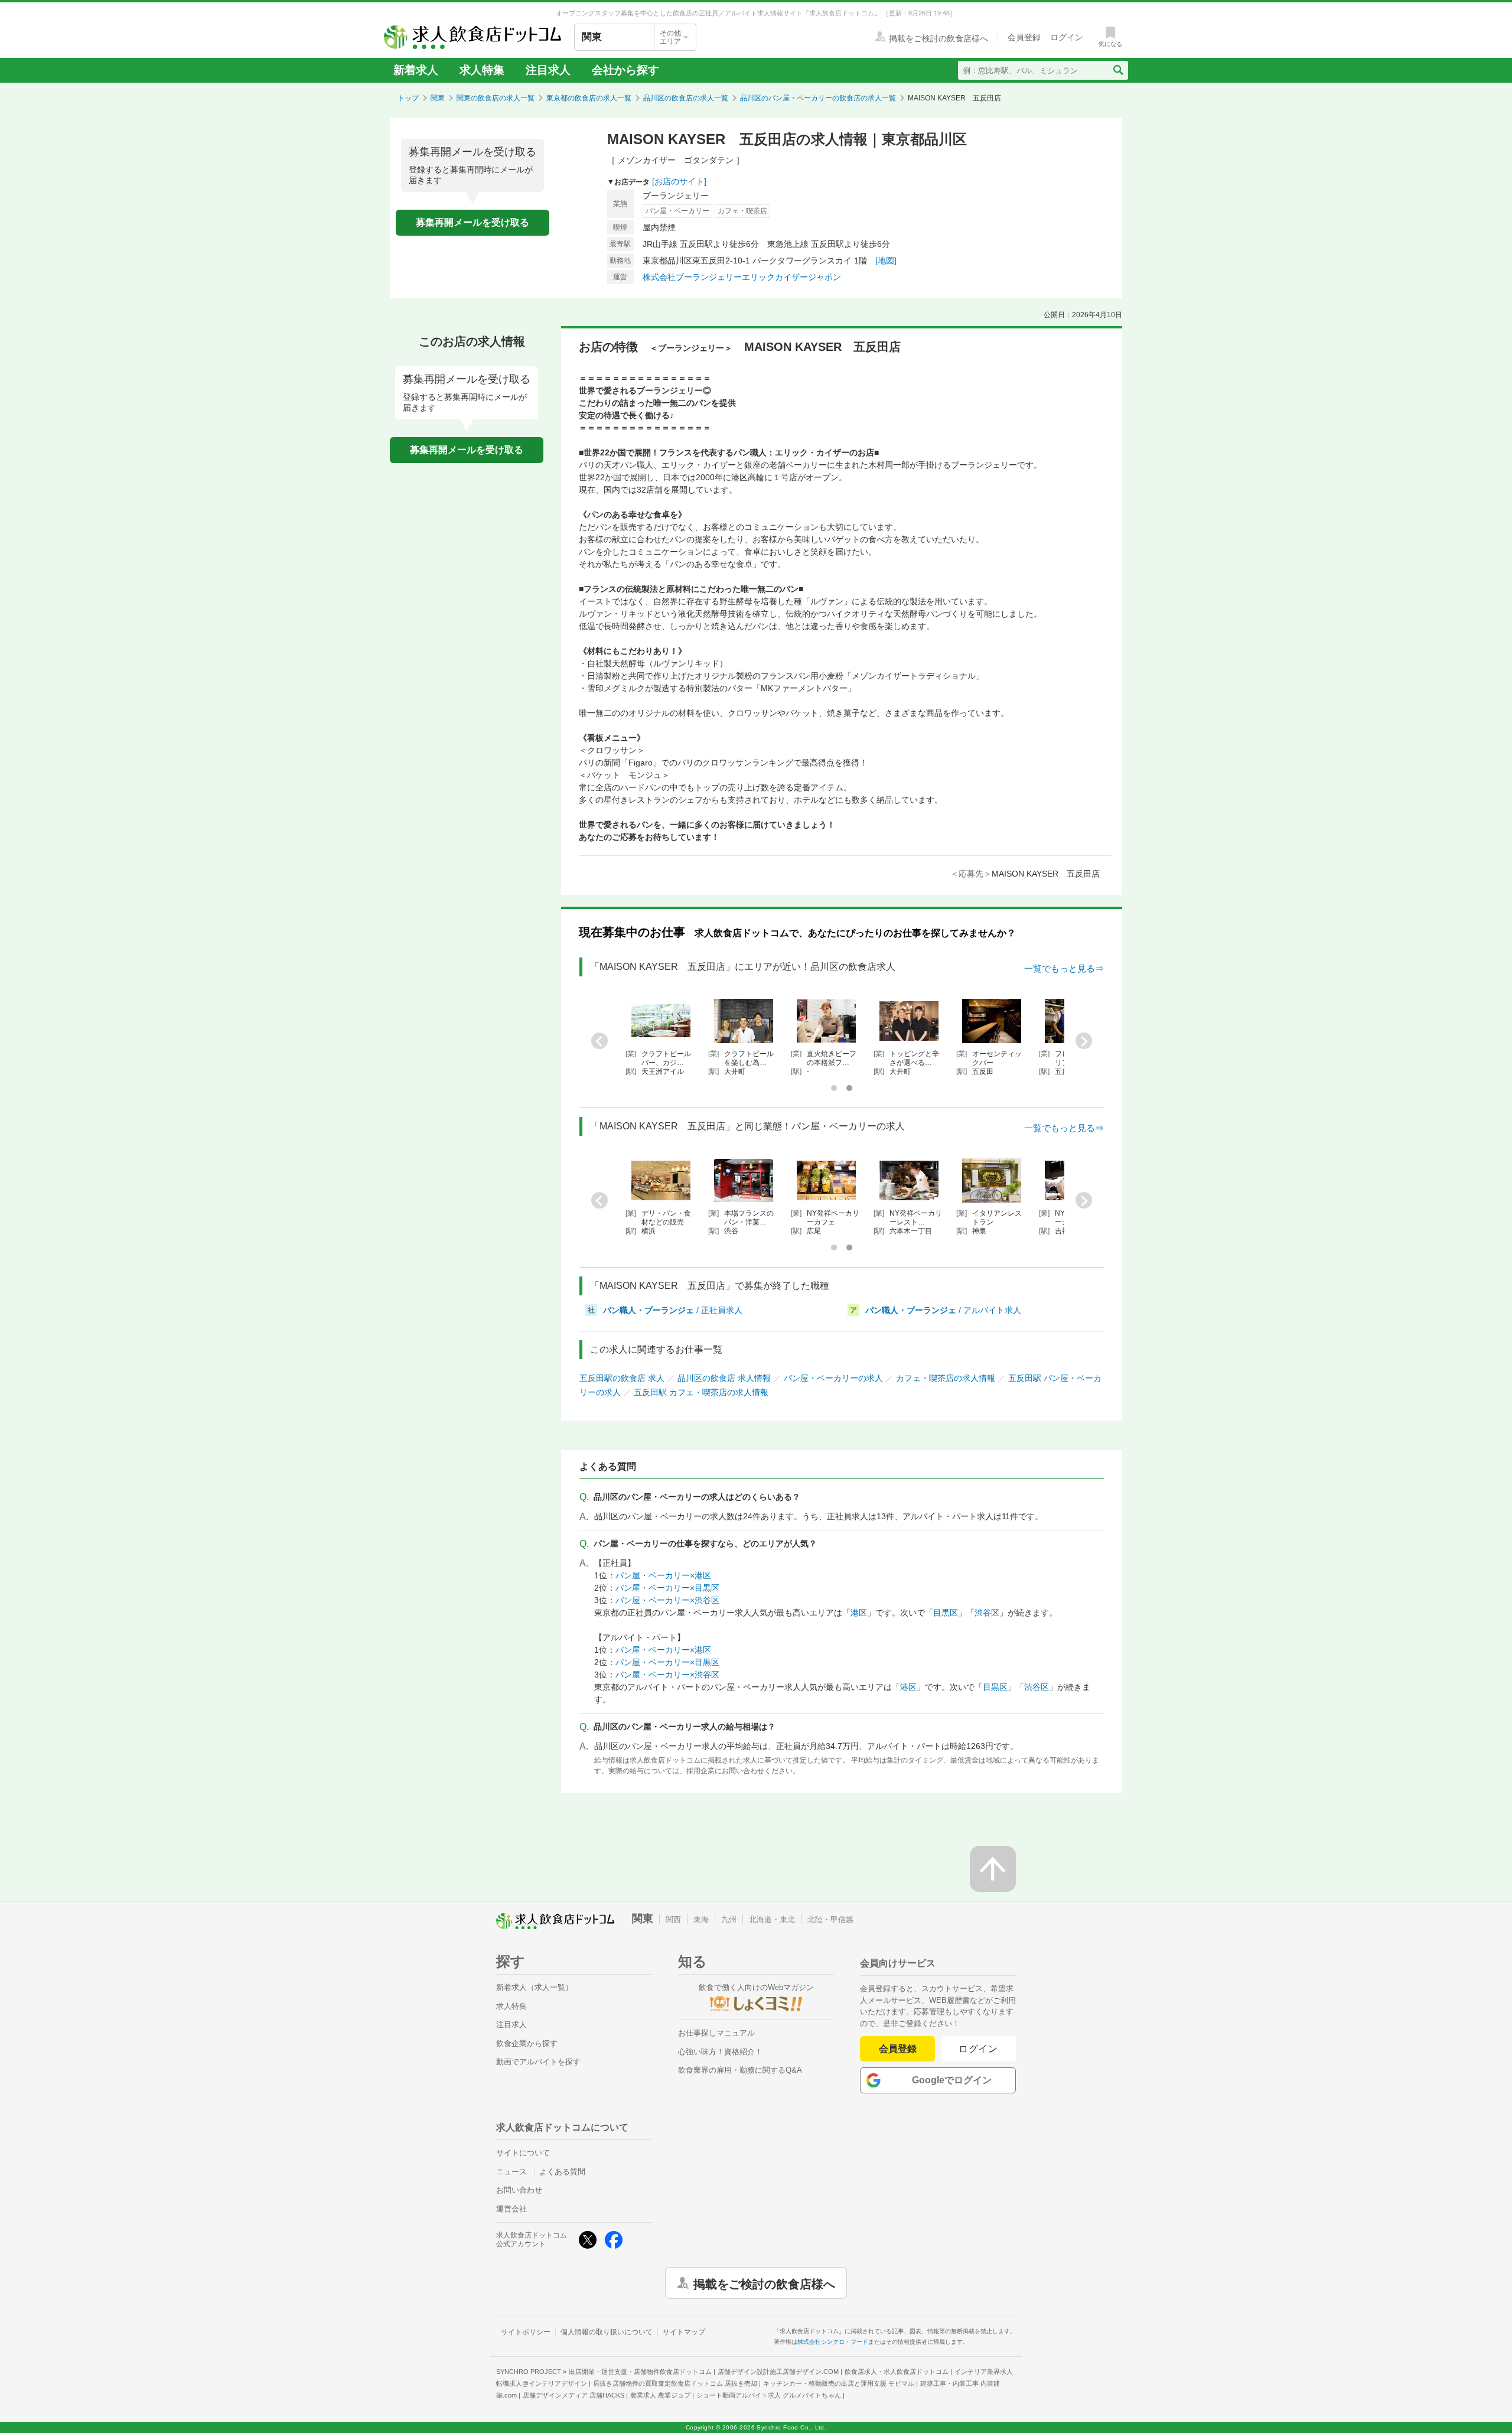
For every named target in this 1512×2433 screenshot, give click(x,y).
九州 (729, 1919)
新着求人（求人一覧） (535, 1987)
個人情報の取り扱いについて (607, 2332)
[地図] (886, 260)
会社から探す (625, 70)
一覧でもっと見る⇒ (1064, 968)
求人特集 (482, 70)
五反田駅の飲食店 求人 (622, 1378)
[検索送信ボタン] (1118, 70)
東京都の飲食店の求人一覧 (589, 98)
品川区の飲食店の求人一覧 (686, 98)
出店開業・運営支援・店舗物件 (640, 2372)
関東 (438, 98)
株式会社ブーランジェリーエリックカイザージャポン (742, 277)
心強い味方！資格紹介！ (720, 2052)
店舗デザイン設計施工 (778, 2372)
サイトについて (523, 2153)
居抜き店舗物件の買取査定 (675, 2383)
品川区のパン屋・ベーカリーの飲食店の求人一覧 (818, 98)
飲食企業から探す (527, 2043)
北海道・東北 (772, 1919)
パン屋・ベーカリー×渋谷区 (667, 1600)
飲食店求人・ (897, 2372)
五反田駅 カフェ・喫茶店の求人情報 (701, 1392)
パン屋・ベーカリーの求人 (833, 1378)
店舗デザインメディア (573, 2395)
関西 (673, 1919)
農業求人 (660, 2395)
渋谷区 (987, 1613)
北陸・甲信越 (830, 1919)
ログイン (978, 2049)
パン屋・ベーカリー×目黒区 (667, 1588)
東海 (701, 1919)
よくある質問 (562, 2172)
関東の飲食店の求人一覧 (496, 98)
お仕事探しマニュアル (716, 2033)
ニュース (511, 2172)
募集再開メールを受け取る (472, 222)
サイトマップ (684, 2332)
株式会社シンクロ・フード (833, 2342)
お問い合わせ (519, 2190)
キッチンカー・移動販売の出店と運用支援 (839, 2383)
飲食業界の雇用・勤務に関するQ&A (740, 2070)
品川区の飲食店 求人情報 (724, 1378)
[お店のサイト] (679, 181)
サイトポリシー (526, 2332)
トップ (408, 98)
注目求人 (548, 70)
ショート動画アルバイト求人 (769, 2395)
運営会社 (511, 2209)
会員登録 (898, 2049)
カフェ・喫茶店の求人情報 (946, 1378)
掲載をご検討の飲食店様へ (764, 2283)
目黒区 (946, 1613)
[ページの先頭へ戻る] (993, 1869)
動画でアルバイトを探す (538, 2062)
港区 (859, 1613)
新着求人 (416, 70)
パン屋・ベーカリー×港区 (663, 1575)
